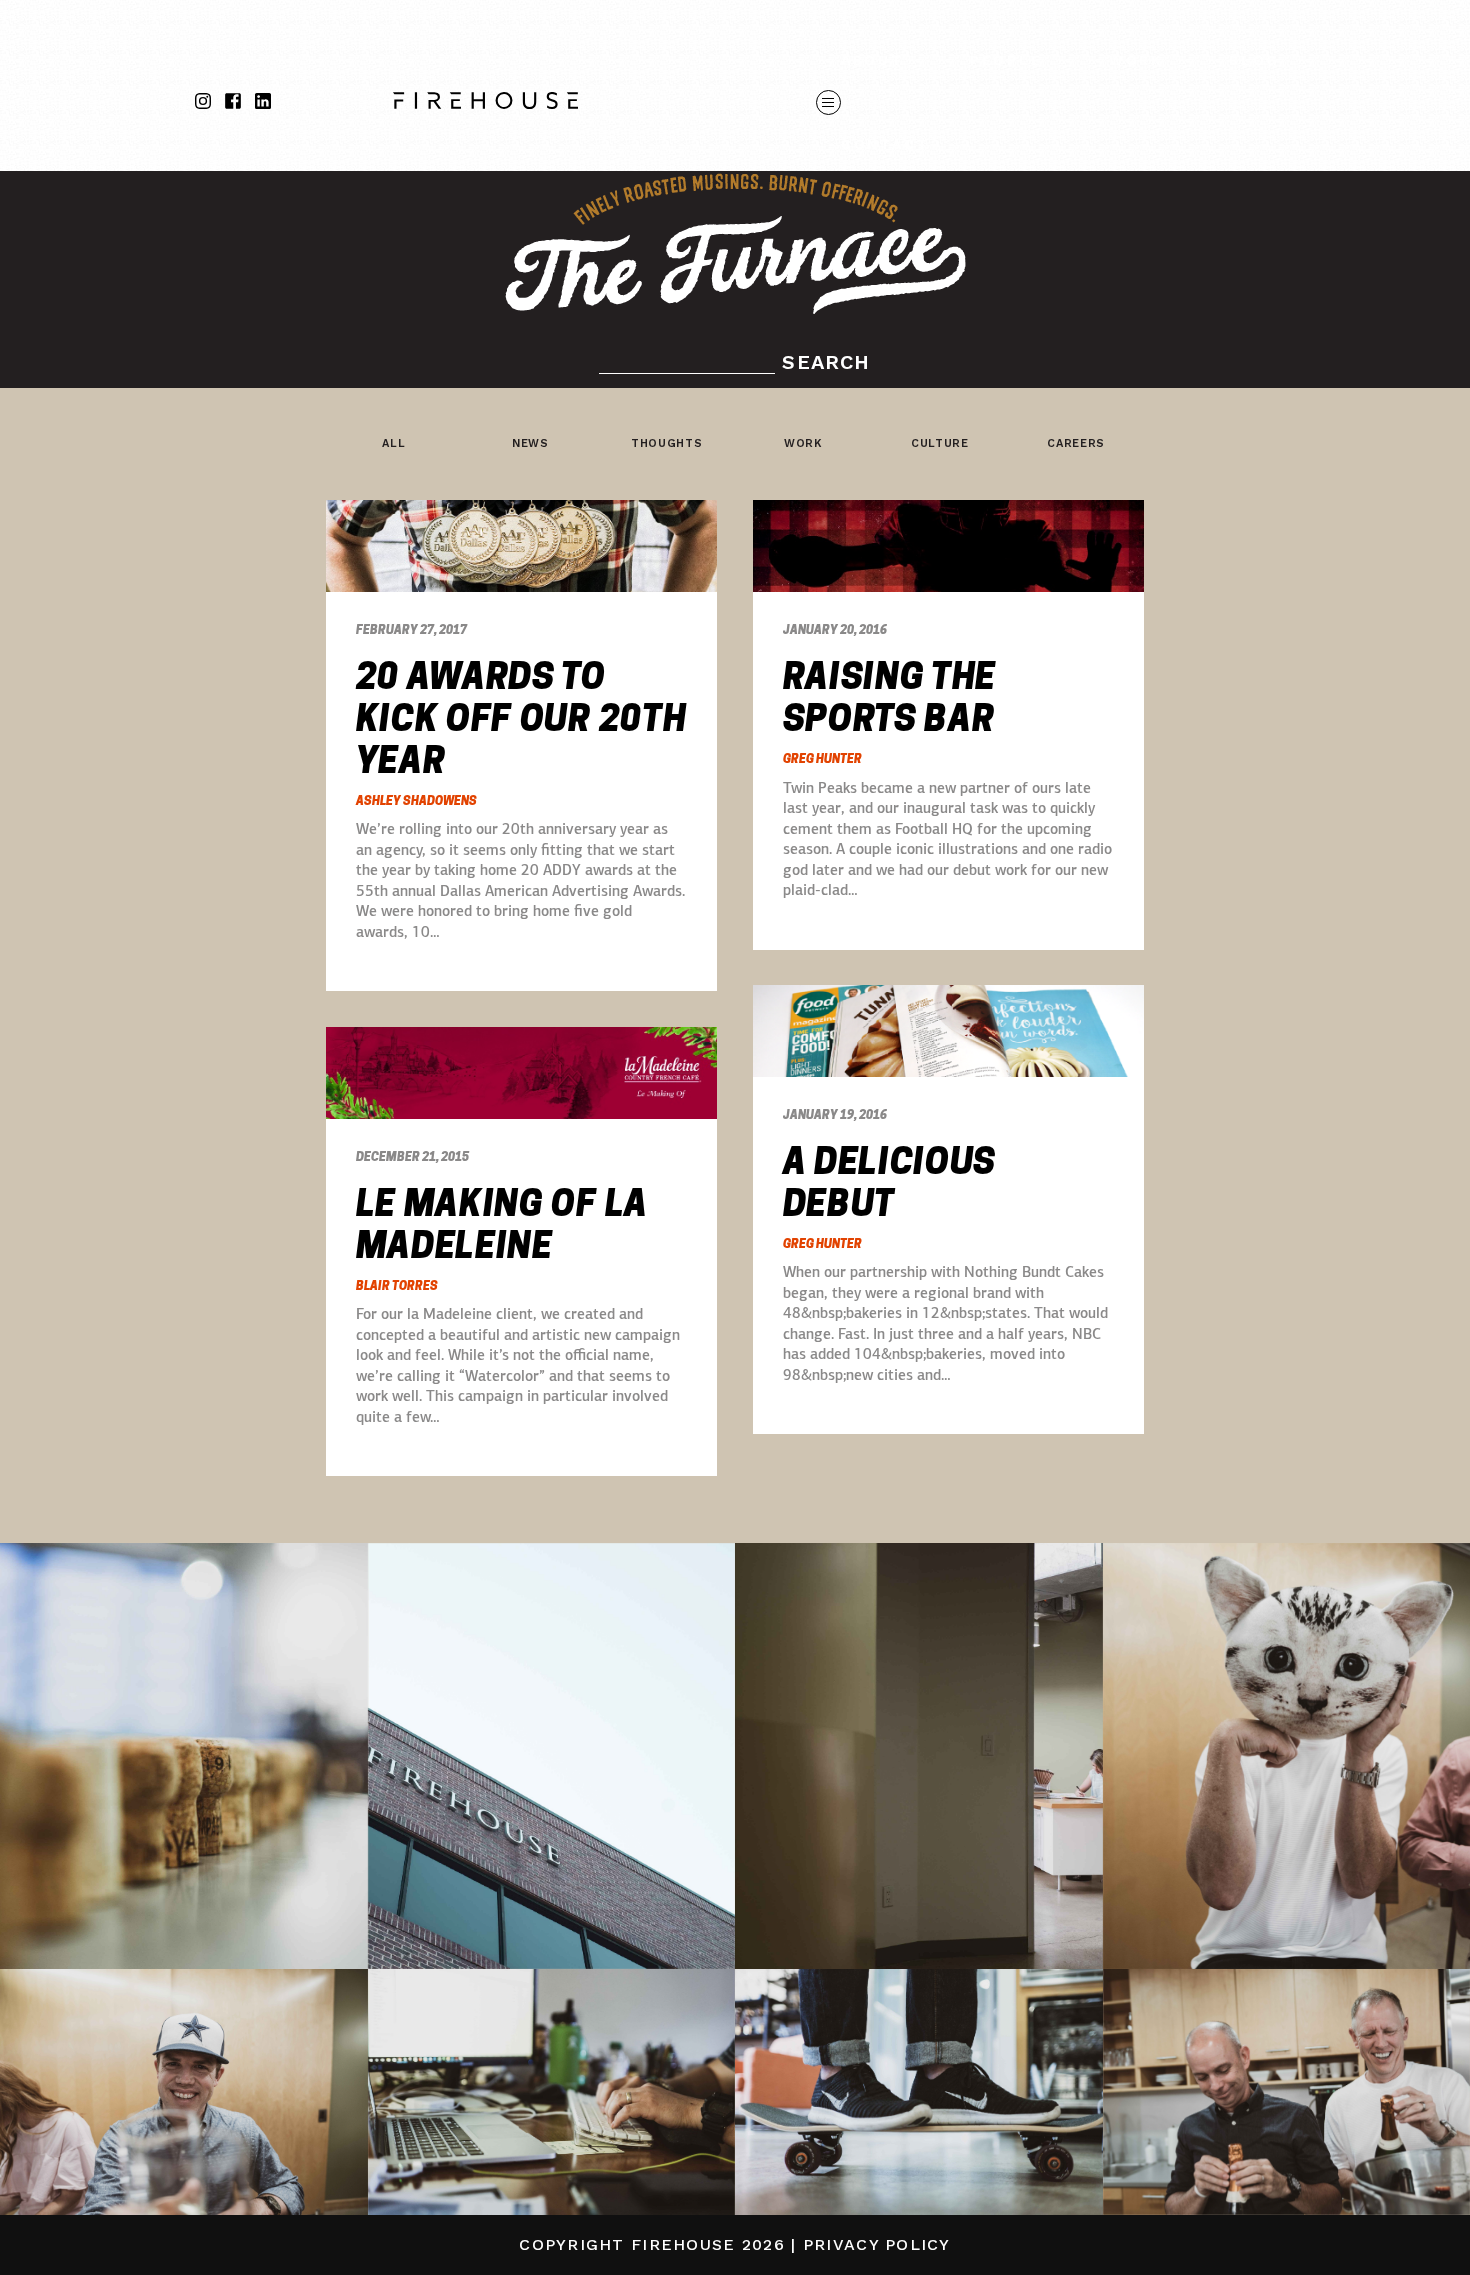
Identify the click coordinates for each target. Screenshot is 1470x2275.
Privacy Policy (877, 2244)
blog (1254, 60)
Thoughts (666, 443)
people (1006, 60)
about (872, 60)
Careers (1076, 443)
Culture (940, 443)
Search (826, 362)
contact (885, 144)
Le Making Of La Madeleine (502, 1225)
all (393, 443)
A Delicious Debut (890, 1183)
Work (803, 443)
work (1136, 60)
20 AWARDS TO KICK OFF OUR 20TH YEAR (521, 719)
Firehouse (683, 2244)
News (530, 443)
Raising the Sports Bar (890, 698)
